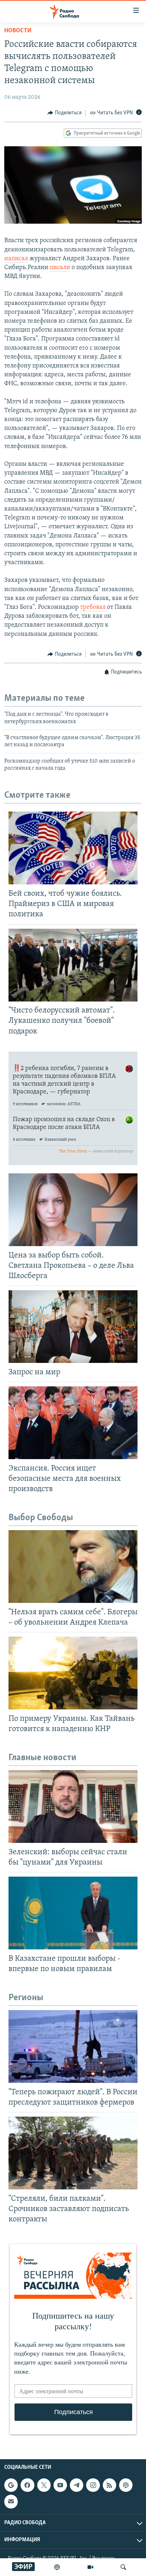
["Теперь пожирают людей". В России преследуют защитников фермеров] (73, 2046)
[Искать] (123, 2567)
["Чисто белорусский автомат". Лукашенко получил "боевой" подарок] (73, 965)
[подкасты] (57, 2567)
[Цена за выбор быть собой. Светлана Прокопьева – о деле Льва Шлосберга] (73, 1210)
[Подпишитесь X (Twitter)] (44, 2485)
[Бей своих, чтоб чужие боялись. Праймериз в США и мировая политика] (73, 848)
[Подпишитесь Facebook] (27, 2485)
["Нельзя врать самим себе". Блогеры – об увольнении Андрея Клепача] (73, 1567)
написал (16, 259)
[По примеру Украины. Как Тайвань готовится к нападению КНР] (73, 1673)
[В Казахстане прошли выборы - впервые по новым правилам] (73, 1913)
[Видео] (90, 2567)
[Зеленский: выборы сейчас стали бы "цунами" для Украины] (73, 1807)
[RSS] (109, 2485)
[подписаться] (11, 2501)
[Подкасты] (126, 2485)
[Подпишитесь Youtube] (60, 2485)
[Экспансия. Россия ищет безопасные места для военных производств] (73, 1423)
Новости (18, 31)
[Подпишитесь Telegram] (77, 2485)
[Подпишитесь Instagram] (93, 2485)
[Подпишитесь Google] (11, 2485)
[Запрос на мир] (73, 1327)
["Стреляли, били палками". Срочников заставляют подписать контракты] (73, 2153)
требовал (93, 607)
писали (60, 268)
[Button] (64, 113)
